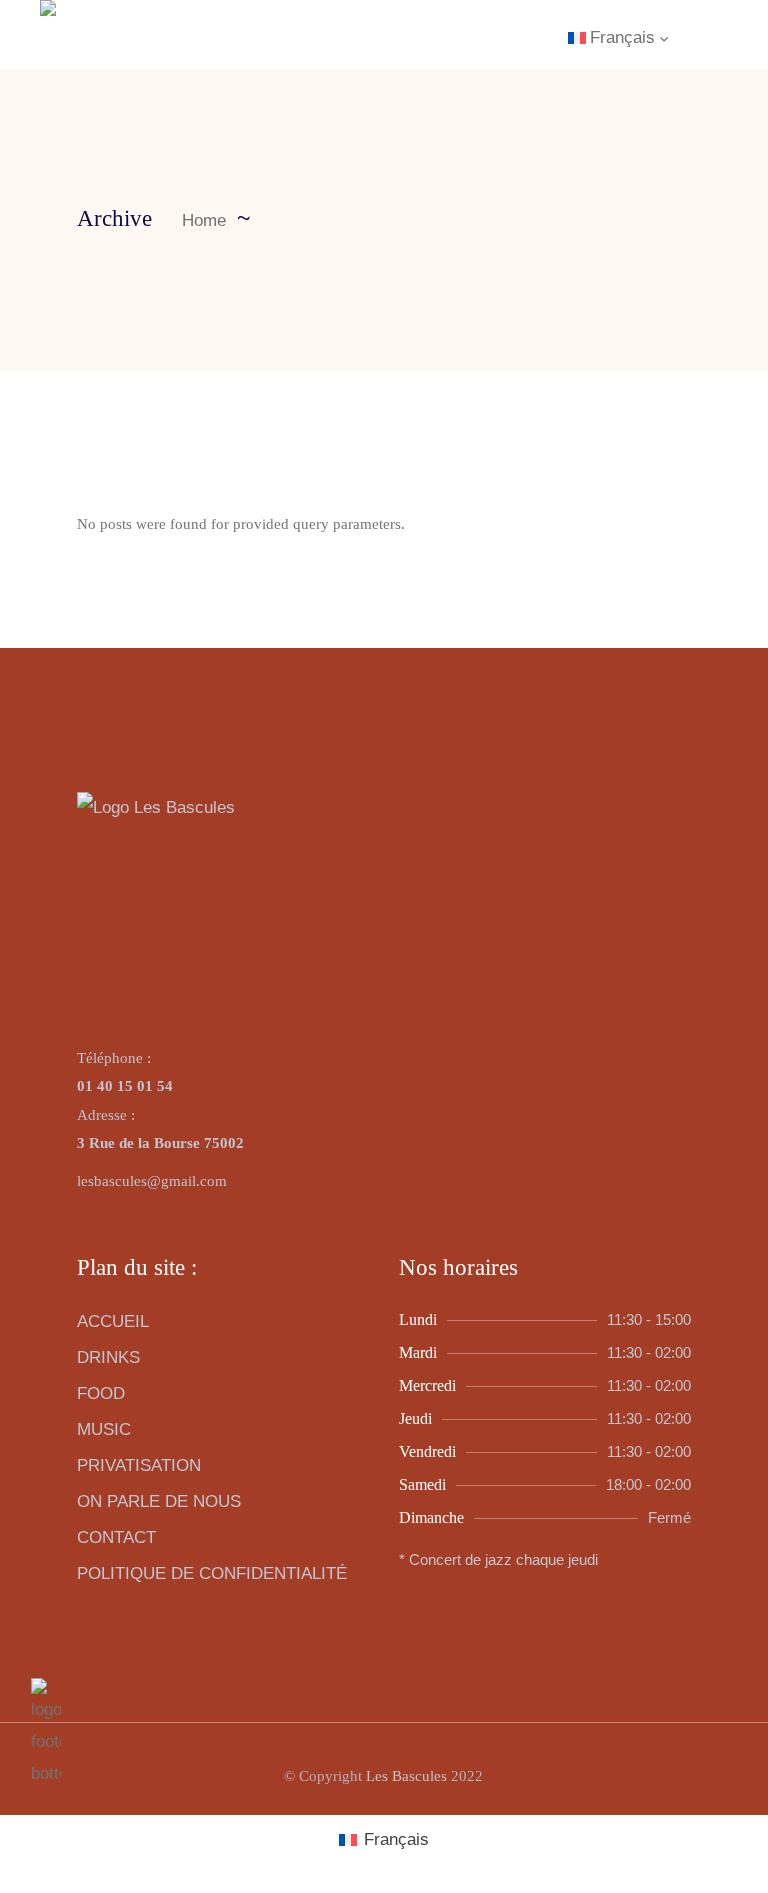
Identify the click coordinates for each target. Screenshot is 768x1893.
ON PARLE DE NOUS (159, 1501)
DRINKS (108, 1357)
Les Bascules (406, 1776)
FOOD (101, 1393)
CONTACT (116, 1537)
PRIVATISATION (139, 1465)
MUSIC (104, 1429)
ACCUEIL (113, 1321)
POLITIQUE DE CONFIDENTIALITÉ (212, 1573)
